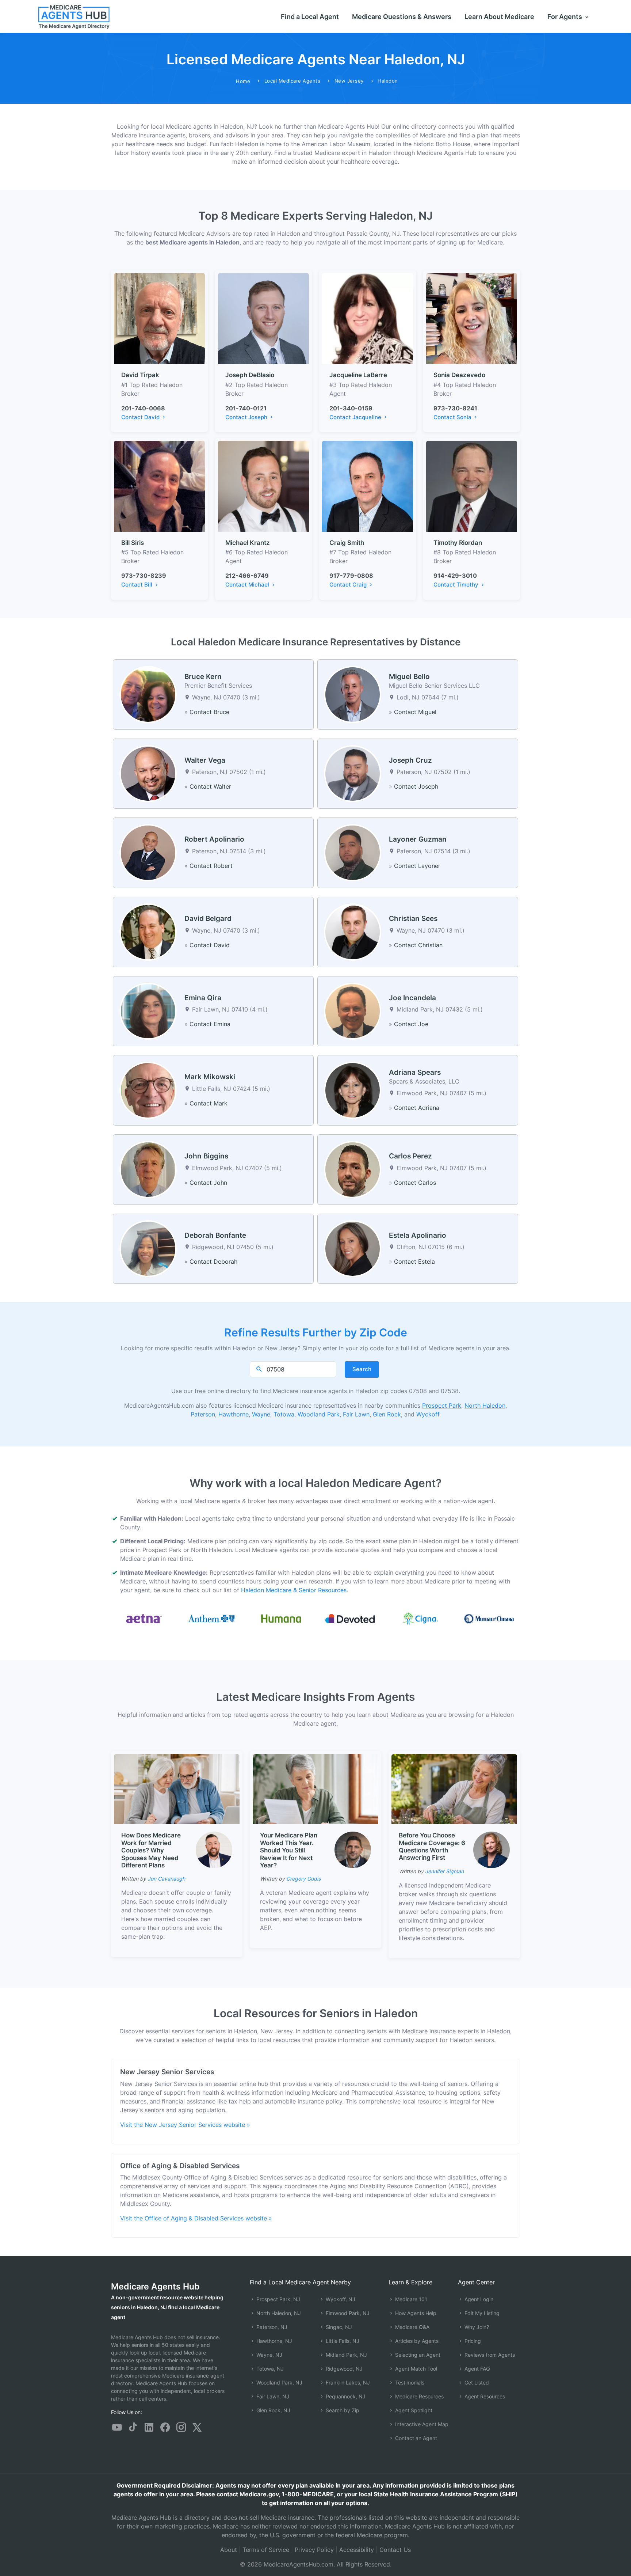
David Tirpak (140, 375)
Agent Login (478, 2299)
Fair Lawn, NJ (272, 2396)
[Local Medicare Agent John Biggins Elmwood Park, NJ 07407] (148, 1169)
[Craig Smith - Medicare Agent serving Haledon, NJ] (368, 486)
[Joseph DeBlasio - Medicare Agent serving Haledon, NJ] (263, 318)
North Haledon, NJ (278, 2313)
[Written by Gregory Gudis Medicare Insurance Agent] (353, 1850)
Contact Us (395, 2550)
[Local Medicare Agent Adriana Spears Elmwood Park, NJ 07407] (353, 1090)
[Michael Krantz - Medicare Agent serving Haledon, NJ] (263, 486)
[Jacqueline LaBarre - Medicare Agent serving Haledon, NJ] (368, 318)
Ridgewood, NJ (343, 2369)
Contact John (208, 1183)
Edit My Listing (481, 2313)
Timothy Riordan (458, 543)
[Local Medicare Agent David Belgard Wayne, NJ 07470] (148, 932)
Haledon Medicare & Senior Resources (294, 1590)
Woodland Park (319, 1414)
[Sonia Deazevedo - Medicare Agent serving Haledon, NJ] (472, 318)
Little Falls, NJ (342, 2341)
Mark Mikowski (210, 1077)
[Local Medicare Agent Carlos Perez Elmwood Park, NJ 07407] (353, 1169)
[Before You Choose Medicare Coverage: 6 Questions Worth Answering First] (454, 1788)
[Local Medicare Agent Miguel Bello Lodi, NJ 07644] (353, 694)
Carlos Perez (410, 1156)
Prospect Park (442, 1405)
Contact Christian (418, 945)
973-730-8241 (455, 408)
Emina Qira (203, 998)
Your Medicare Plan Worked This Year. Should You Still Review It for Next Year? (289, 1850)
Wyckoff (428, 1414)
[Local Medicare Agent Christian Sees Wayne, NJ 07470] (353, 932)
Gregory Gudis (303, 1879)
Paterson (203, 1414)
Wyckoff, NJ (340, 2299)
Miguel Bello (409, 677)
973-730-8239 (144, 576)
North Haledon (485, 1405)
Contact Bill (137, 585)
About (229, 2550)
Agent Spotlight (413, 2410)
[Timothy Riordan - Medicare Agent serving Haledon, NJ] (472, 486)
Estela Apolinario (418, 1235)
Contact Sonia (453, 417)
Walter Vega (205, 760)
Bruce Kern (203, 677)
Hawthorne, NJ (274, 2341)
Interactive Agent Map (421, 2424)
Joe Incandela (412, 998)
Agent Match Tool (415, 2369)
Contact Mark (209, 1103)
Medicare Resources (419, 2396)
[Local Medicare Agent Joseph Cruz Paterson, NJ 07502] (353, 773)
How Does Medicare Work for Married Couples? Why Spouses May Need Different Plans (151, 1850)
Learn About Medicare (499, 17)
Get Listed (476, 2382)
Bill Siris (133, 543)
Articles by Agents (416, 2341)
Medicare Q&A (412, 2327)
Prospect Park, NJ (278, 2299)
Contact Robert (211, 866)
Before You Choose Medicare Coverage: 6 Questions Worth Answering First (432, 1846)
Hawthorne (234, 1414)
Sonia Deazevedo (459, 375)
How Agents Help (415, 2313)
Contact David (141, 417)
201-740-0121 (246, 408)
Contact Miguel (415, 712)
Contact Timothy (457, 585)
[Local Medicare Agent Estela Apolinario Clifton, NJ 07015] (353, 1248)
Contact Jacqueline (356, 417)
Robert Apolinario (214, 839)
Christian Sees (413, 919)
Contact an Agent (415, 2438)
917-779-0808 (351, 576)
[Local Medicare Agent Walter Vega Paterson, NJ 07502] (148, 773)
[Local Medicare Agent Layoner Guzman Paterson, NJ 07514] (353, 852)
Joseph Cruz (410, 760)
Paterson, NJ (271, 2327)
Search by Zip (342, 2410)
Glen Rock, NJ (273, 2410)
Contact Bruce (209, 712)
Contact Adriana (417, 1108)
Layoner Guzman (418, 839)
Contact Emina (210, 1024)
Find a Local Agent (310, 17)
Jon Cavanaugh (166, 1879)
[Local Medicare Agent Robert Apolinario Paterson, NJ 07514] (148, 852)
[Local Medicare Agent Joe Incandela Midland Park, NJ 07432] (353, 1010)
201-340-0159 (351, 408)
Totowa (284, 1414)
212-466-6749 (247, 576)
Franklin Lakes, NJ (347, 2382)
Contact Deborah (213, 1262)
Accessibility (357, 2550)
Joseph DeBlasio (250, 375)
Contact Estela (414, 1262)
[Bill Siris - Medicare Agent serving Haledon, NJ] (159, 486)
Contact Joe (411, 1024)
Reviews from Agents (489, 2355)
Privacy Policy (314, 2550)
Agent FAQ (477, 2369)
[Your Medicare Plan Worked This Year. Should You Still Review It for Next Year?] (315, 1789)
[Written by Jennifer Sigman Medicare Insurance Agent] (492, 1850)
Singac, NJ (338, 2327)
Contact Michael (248, 585)
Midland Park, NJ (346, 2355)
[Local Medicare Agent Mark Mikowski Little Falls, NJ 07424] (148, 1090)
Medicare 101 (410, 2299)
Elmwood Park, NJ (347, 2313)
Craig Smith (347, 543)
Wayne (261, 1414)
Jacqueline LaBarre (358, 375)
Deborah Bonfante (215, 1235)
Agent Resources (484, 2396)
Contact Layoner (417, 866)
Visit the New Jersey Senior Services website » (185, 2125)
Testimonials (409, 2382)
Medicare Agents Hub (155, 2286)
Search (362, 1369)
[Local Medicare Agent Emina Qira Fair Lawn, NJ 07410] (148, 1010)
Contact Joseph (247, 417)
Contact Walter (210, 786)
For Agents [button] (565, 17)
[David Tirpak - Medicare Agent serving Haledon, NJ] (159, 318)
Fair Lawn (356, 1414)
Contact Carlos (415, 1183)
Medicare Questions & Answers (402, 17)
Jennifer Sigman (444, 1871)
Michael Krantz (248, 543)
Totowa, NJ (269, 2369)
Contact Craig (349, 585)
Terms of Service (266, 2550)
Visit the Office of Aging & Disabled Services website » (196, 2218)
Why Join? (476, 2327)
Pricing (472, 2341)
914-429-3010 (455, 576)
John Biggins (206, 1156)
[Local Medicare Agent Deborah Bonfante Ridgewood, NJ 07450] (148, 1248)
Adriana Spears (415, 1072)
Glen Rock (387, 1414)
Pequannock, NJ (345, 2396)
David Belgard (208, 919)
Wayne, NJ (269, 2355)
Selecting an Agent (417, 2355)
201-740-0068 (143, 408)
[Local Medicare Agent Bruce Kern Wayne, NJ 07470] (148, 694)
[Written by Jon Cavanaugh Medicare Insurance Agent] (214, 1850)
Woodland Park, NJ (279, 2382)
